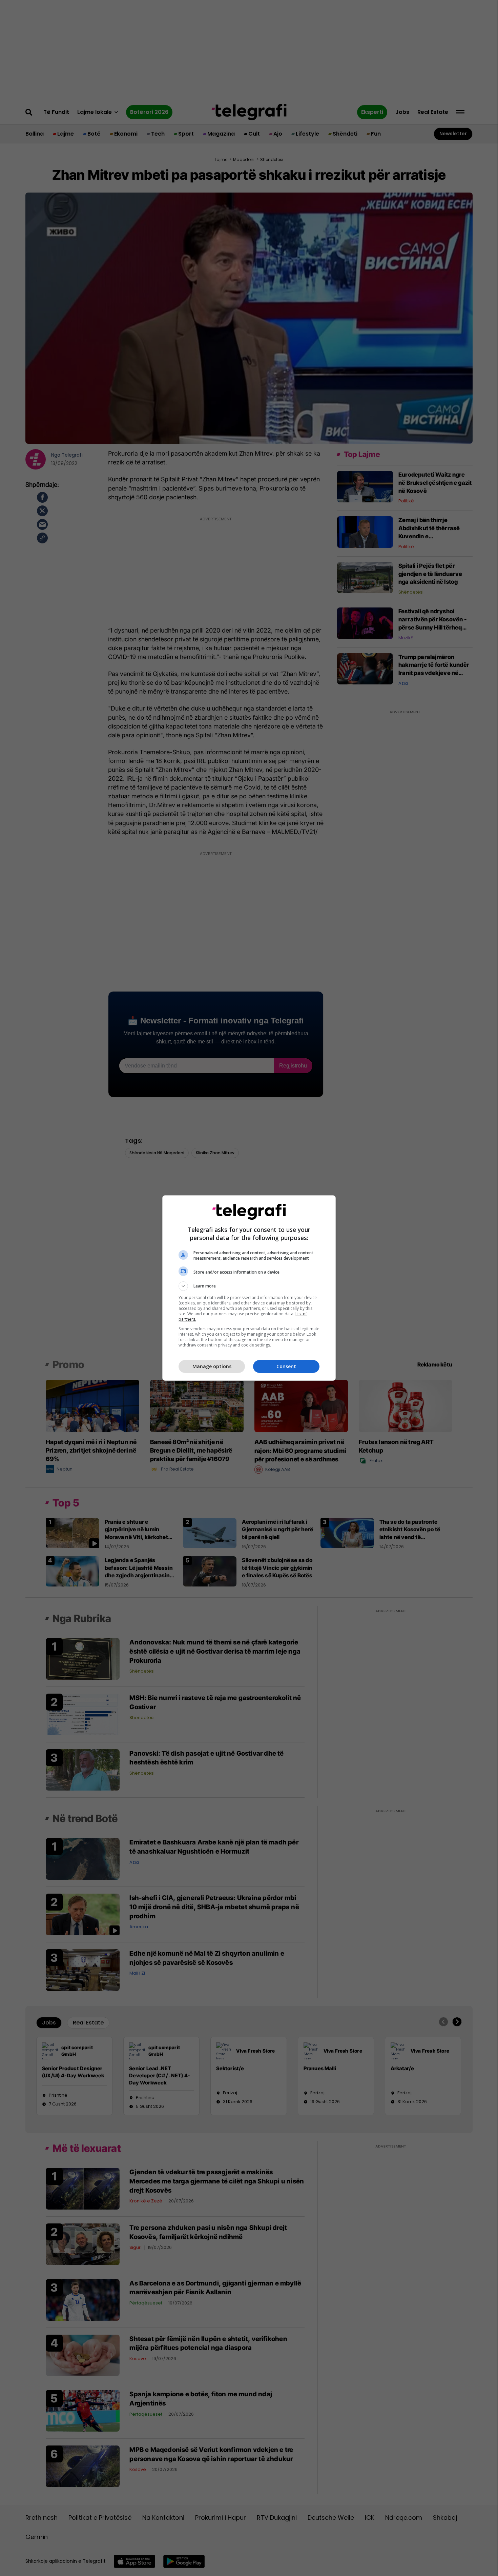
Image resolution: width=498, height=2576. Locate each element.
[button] (249, 1286)
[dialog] (249, 1288)
